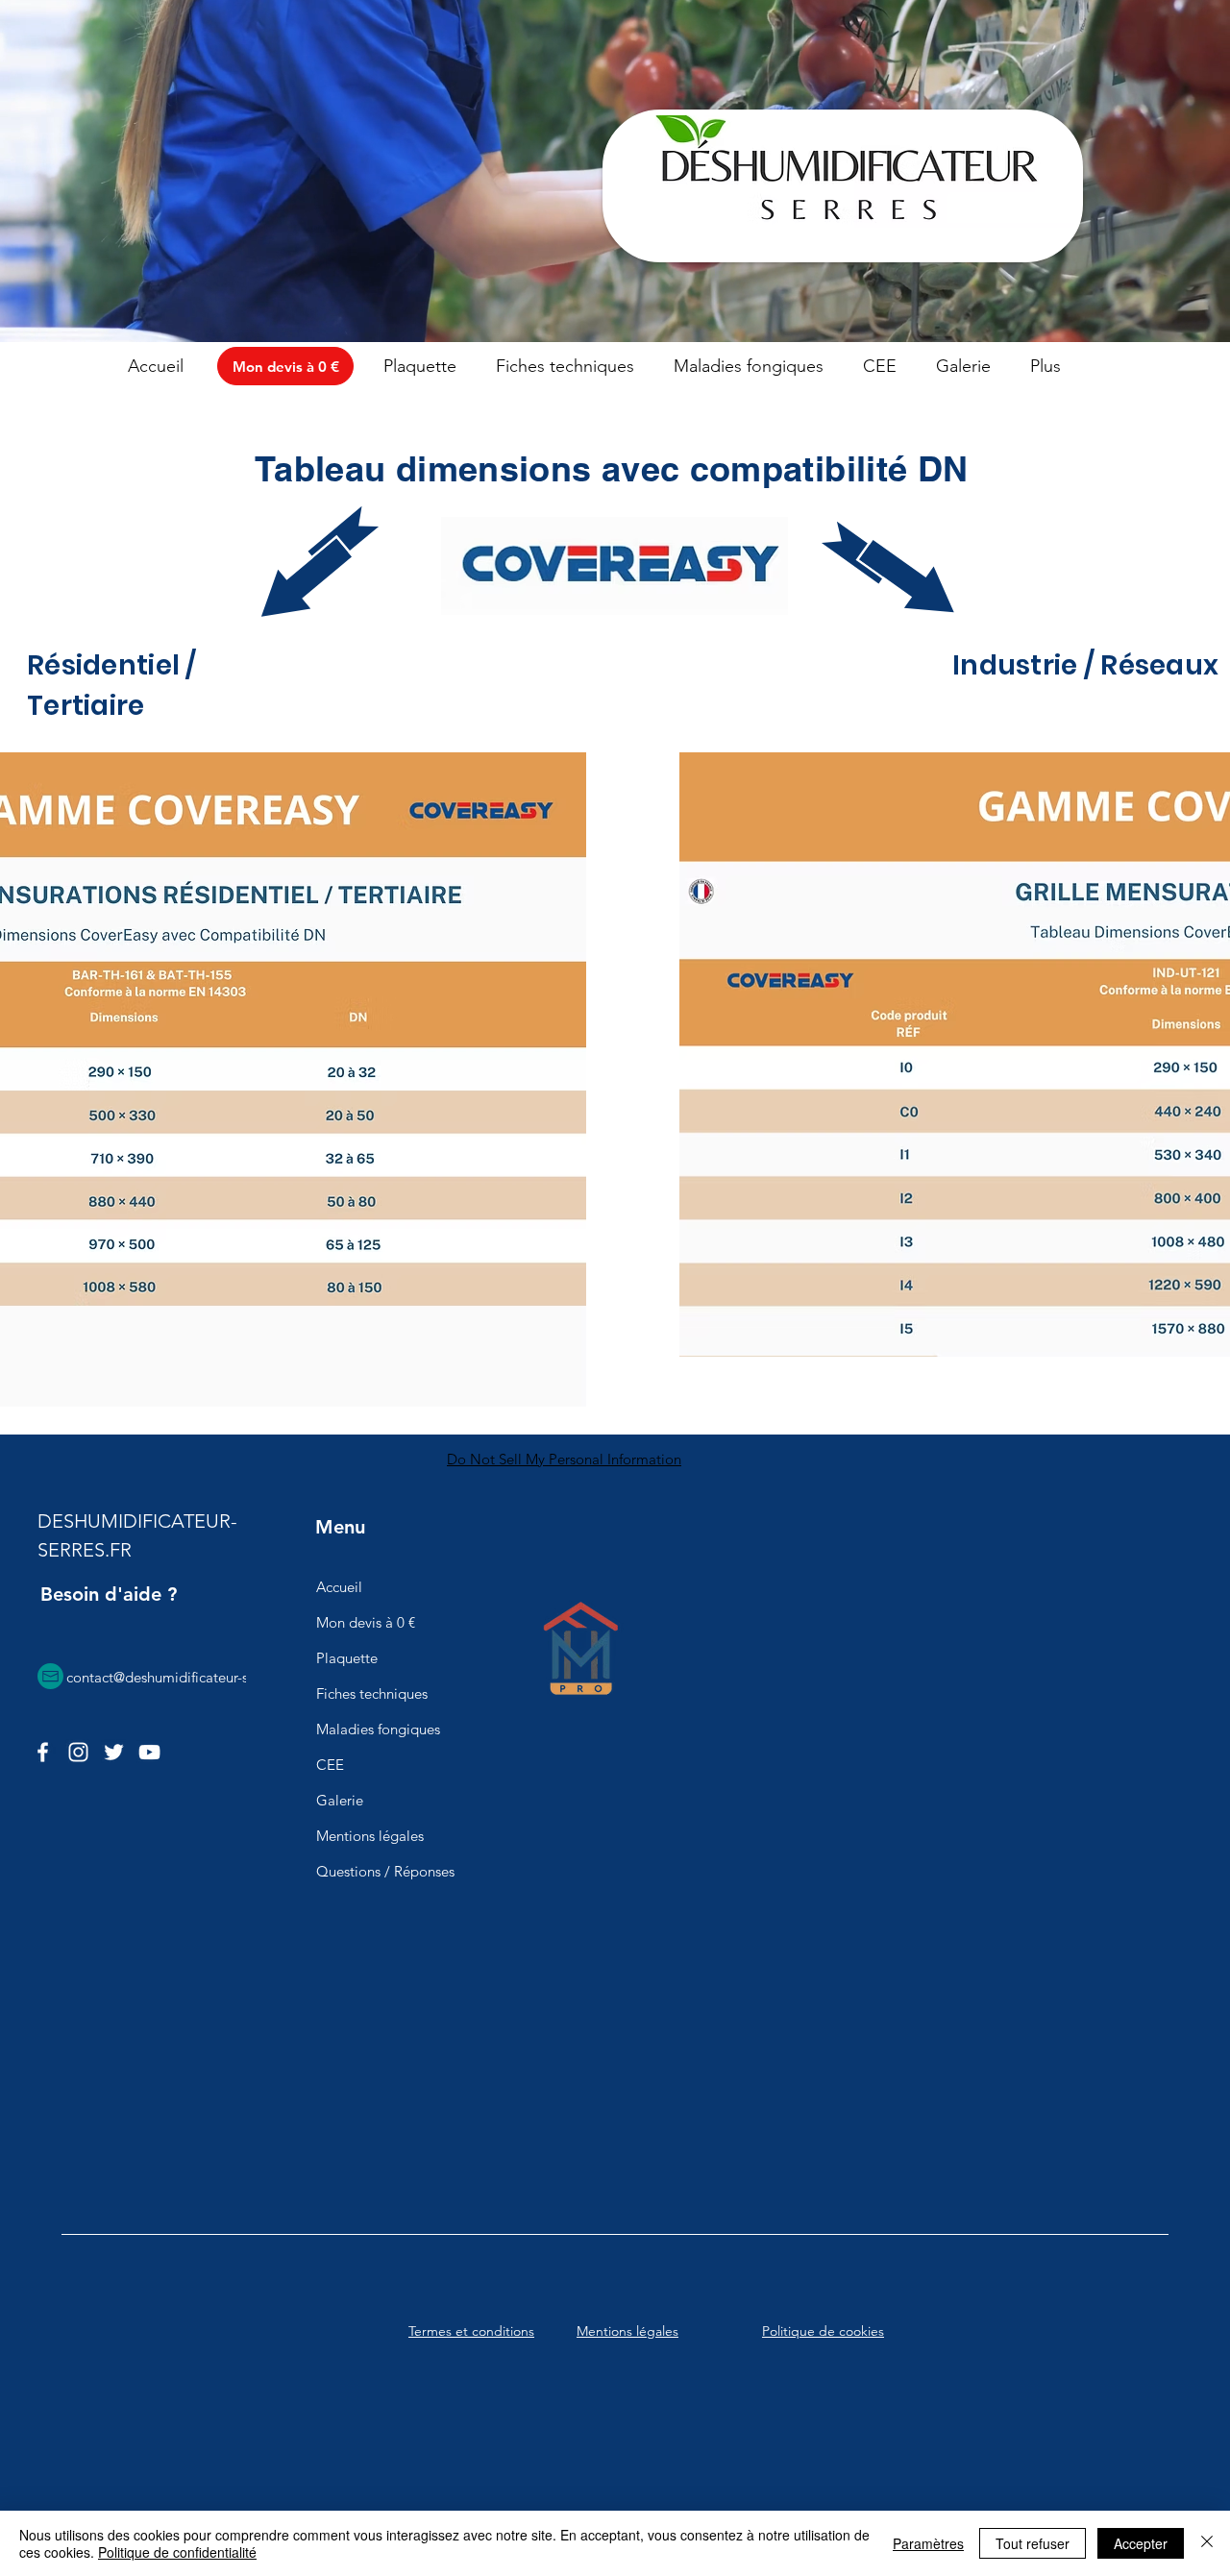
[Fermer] (1207, 2543)
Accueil (339, 1587)
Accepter (1141, 2543)
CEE (330, 1765)
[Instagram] (78, 1752)
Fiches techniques (372, 1693)
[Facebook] (43, 1752)
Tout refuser (1033, 2543)
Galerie (340, 1800)
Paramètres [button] (928, 2543)
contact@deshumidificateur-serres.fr (179, 1677)
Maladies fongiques (378, 1729)
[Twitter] (114, 1752)
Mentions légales (370, 1836)
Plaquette (347, 1658)
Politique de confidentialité (177, 2552)
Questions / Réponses (385, 1871)
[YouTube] (149, 1752)
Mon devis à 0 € (366, 1622)
